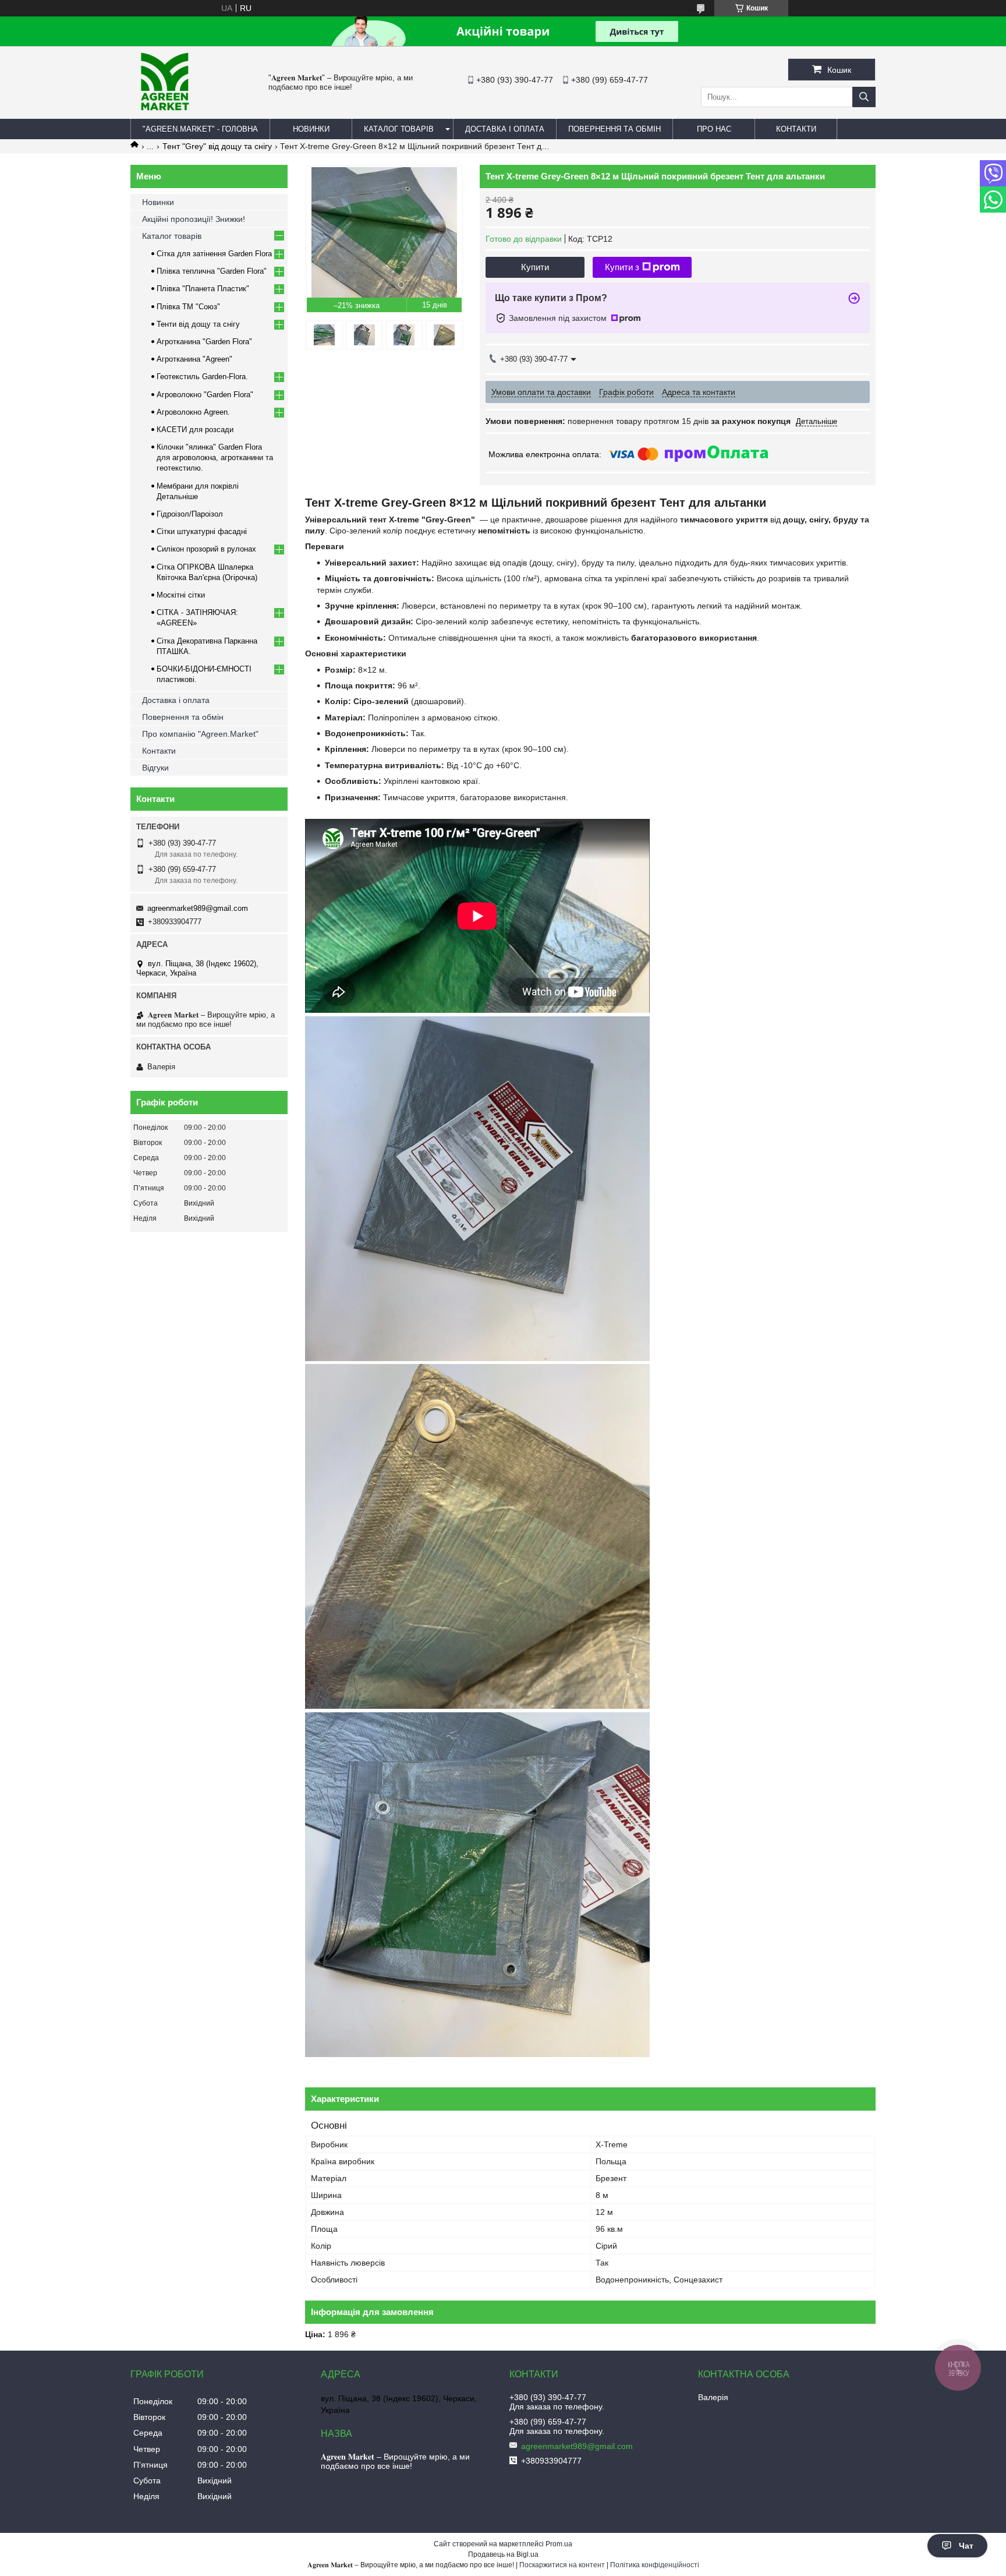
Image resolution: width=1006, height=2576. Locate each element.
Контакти (159, 751)
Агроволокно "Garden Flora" (205, 395)
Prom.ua (559, 2544)
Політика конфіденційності (655, 2565)
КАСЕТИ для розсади (195, 430)
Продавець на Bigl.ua (503, 2554)
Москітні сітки (181, 595)
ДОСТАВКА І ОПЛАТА (505, 129)
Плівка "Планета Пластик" (203, 289)
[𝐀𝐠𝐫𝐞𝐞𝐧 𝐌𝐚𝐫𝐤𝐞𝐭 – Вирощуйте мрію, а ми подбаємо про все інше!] (165, 114)
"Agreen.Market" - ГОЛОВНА (200, 129)
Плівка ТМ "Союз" (188, 307)
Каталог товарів (172, 236)
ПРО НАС (714, 129)
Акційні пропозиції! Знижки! (194, 219)
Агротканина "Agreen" (194, 359)
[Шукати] (864, 97)
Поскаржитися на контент (562, 2565)
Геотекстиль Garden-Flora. (202, 377)
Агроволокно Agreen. (193, 412)
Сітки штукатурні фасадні (202, 531)
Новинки (158, 202)
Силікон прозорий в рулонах (206, 549)
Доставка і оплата (176, 700)
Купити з (622, 267)
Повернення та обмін (183, 717)
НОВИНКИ (311, 129)
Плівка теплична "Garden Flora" (212, 271)
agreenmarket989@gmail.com (198, 908)
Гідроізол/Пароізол (190, 514)
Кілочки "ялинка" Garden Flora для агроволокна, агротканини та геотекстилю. (215, 457)
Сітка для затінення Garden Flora (214, 254)
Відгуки (155, 768)
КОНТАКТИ (796, 129)
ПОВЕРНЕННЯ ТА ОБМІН (614, 129)
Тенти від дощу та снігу (198, 324)
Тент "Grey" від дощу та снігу (217, 146)
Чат (966, 2546)
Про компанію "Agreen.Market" (200, 734)
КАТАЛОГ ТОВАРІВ (399, 129)
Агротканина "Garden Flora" (204, 342)
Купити (535, 267)
